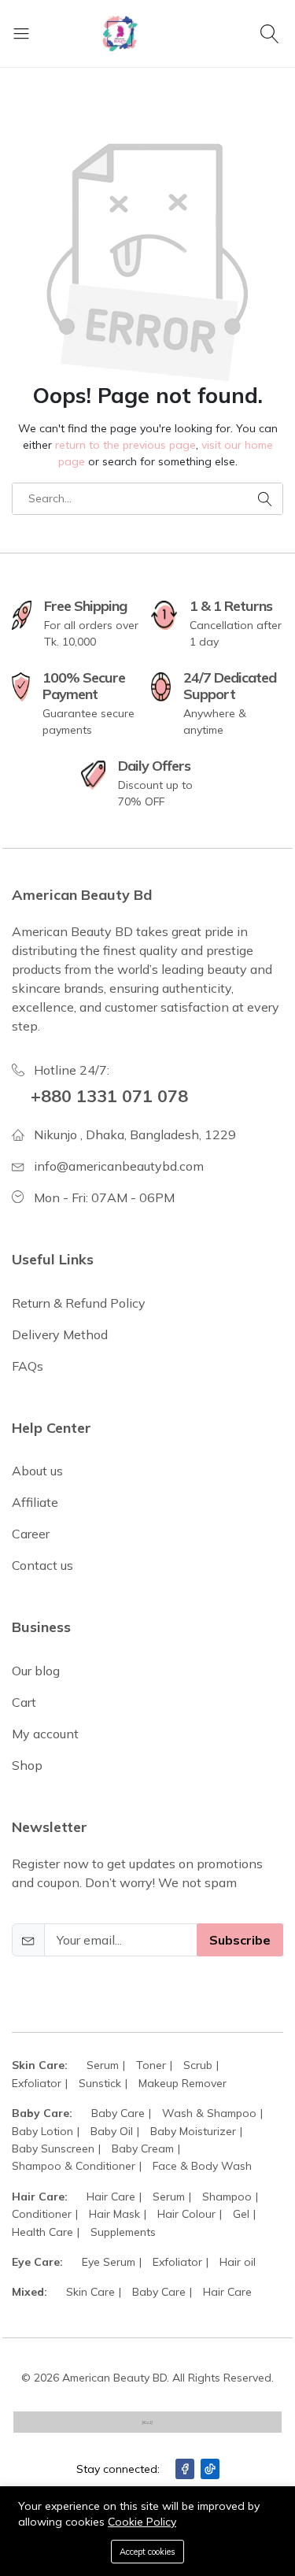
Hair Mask (114, 2214)
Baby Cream (143, 2149)
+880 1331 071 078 (109, 1096)
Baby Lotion (42, 2131)
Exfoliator (37, 2083)
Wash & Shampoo (209, 2113)
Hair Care (111, 2197)
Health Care (42, 2232)
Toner (151, 2065)
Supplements (123, 2232)
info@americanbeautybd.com (119, 1166)
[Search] (272, 33)
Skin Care (90, 2292)
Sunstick (100, 2083)
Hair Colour (186, 2214)
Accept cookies (147, 2552)
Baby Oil (112, 2131)
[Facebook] (185, 2469)
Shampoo (227, 2197)
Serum (103, 2065)
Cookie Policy (142, 2522)
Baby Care (118, 2113)
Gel (241, 2214)
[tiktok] (210, 2469)
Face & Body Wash (202, 2166)
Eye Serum (109, 2262)
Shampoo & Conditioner (74, 2166)
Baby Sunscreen (53, 2149)
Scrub (198, 2065)
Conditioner (42, 2214)
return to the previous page (125, 445)
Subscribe (240, 1940)
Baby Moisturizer (193, 2131)
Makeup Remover (183, 2083)
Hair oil (238, 2262)
